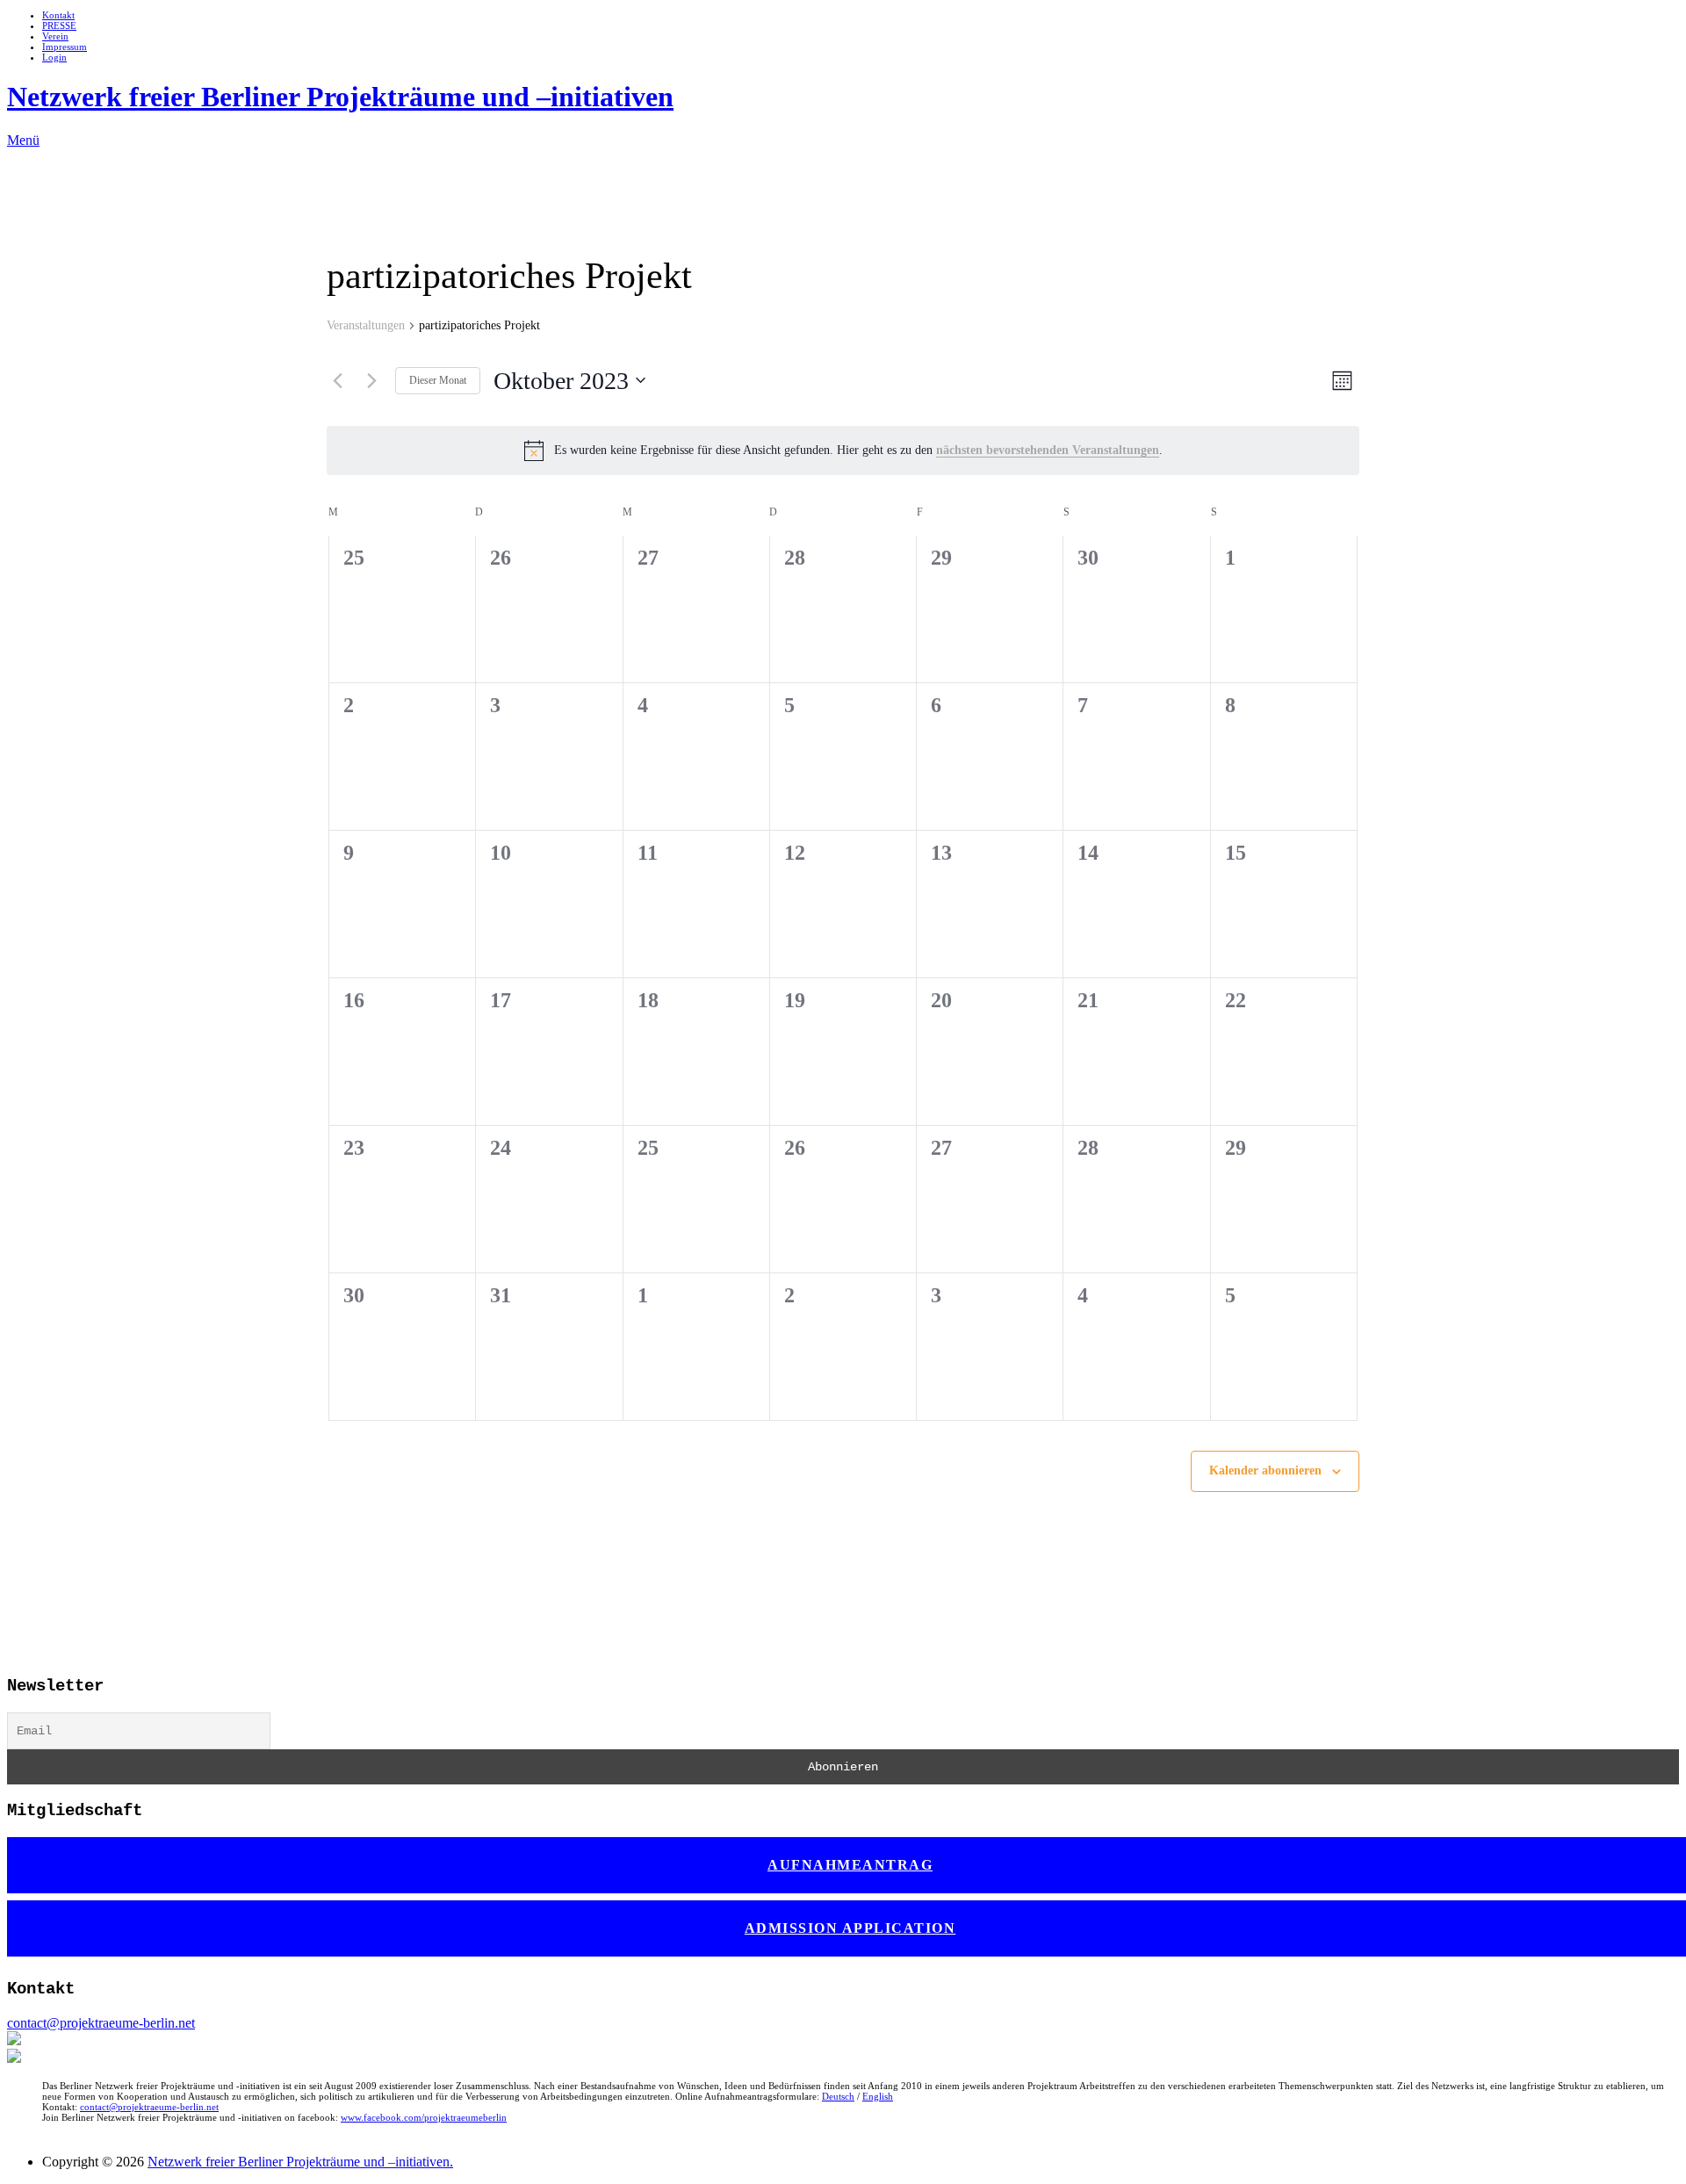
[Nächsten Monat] (371, 380)
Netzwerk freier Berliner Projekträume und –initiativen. (300, 2162)
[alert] (843, 450)
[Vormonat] (337, 380)
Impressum (65, 47)
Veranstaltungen (366, 325)
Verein (55, 36)
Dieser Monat (438, 380)
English (878, 2096)
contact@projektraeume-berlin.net (101, 2023)
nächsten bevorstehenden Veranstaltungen (1048, 450)
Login (54, 57)
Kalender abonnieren (1265, 1470)
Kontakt (58, 15)
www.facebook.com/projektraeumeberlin (424, 2117)
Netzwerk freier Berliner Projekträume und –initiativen (340, 97)
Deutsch (838, 2096)
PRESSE (59, 25)
